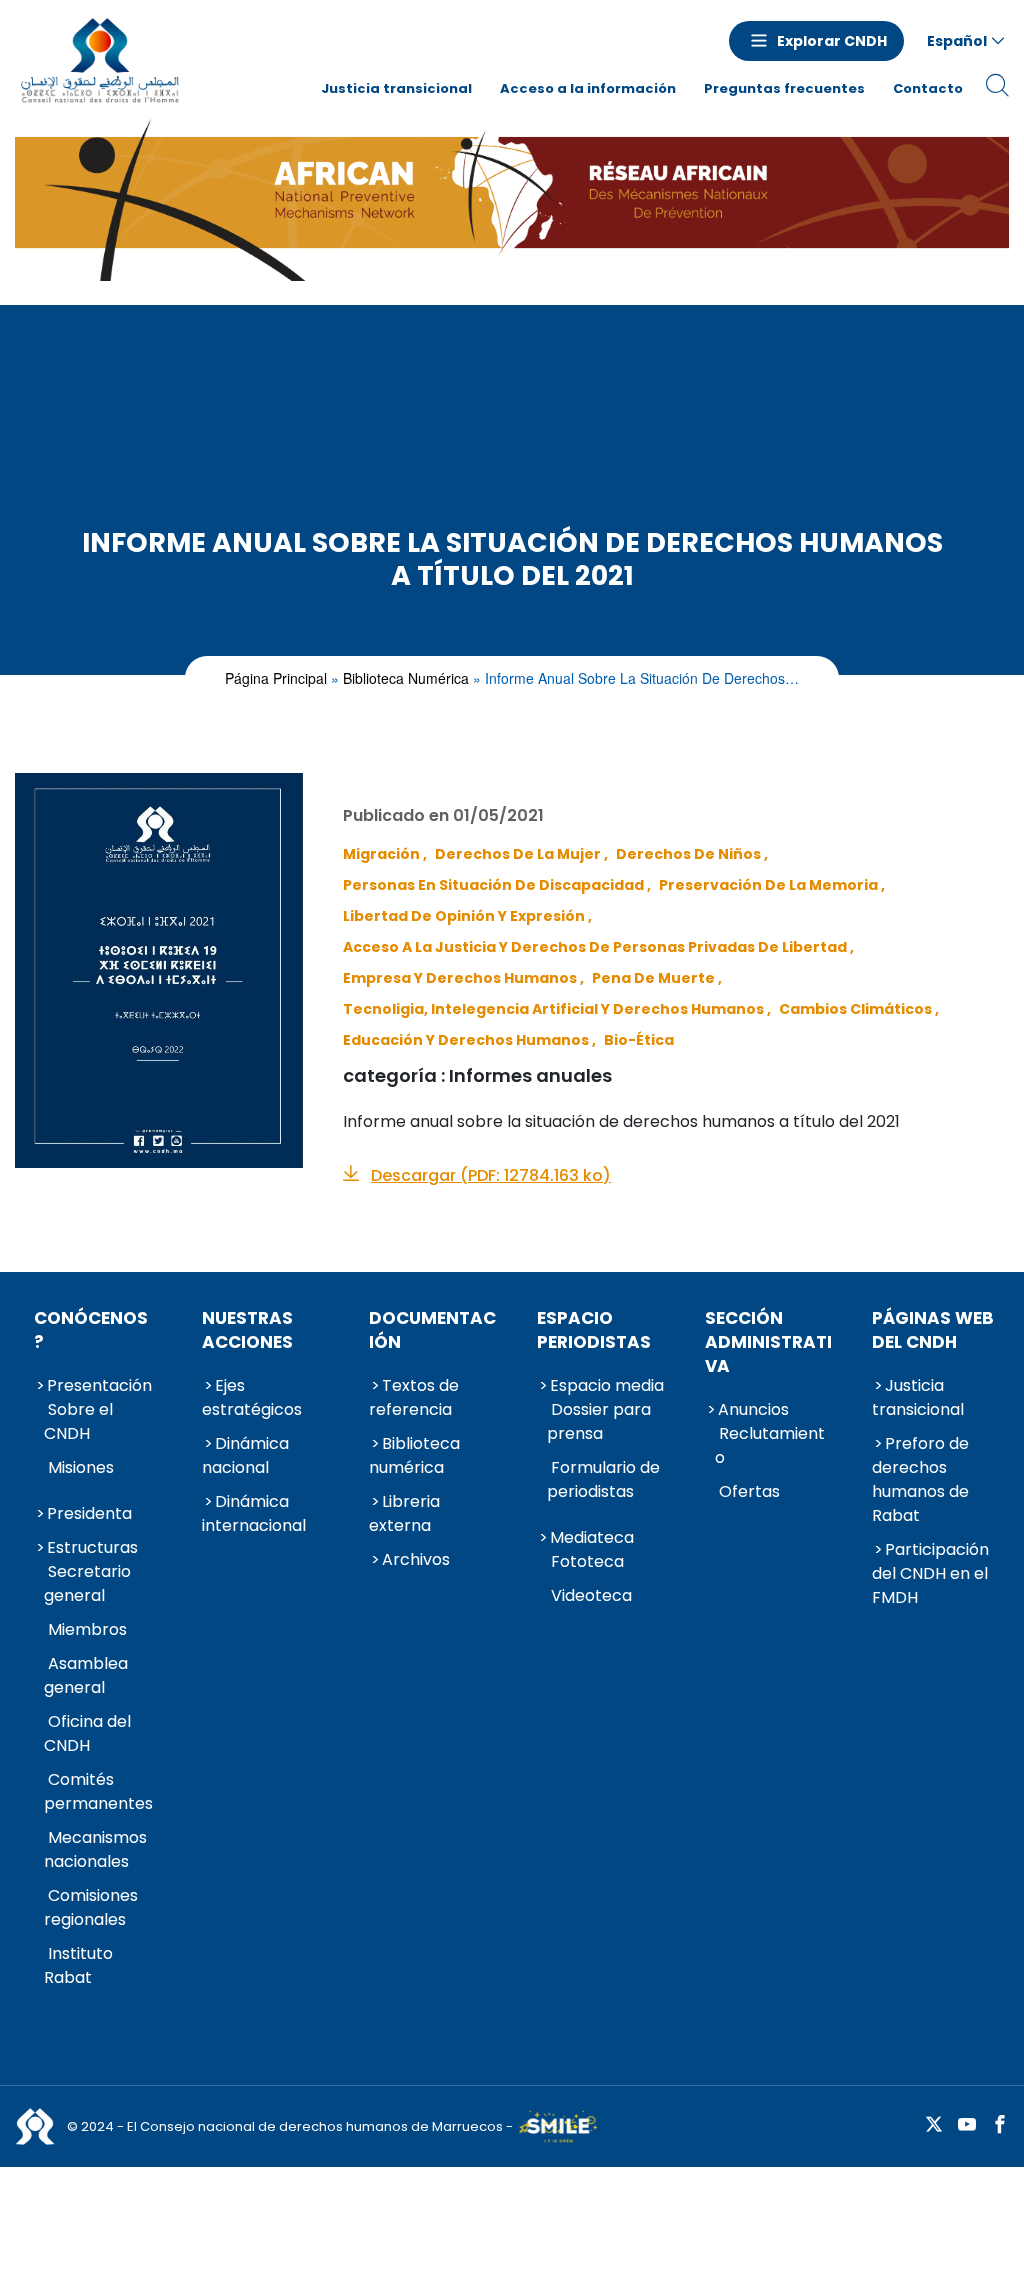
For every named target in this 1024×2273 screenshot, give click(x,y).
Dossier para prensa (599, 1421)
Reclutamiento (770, 1445)
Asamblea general (86, 1675)
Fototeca (587, 1561)
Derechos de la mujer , (521, 854)
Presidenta (89, 1513)
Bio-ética (639, 1040)
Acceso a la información (588, 88)
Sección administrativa (768, 1342)
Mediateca (592, 1537)
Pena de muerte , (657, 978)
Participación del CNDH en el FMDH (930, 1573)
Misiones (81, 1467)
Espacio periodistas (594, 1330)
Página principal (276, 678)
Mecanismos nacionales (95, 1849)
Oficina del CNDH (87, 1733)
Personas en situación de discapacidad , (497, 885)
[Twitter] (934, 2125)
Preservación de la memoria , (772, 885)
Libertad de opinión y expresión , (467, 916)
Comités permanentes (98, 1791)
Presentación (99, 1385)
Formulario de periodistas (603, 1479)
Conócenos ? (91, 1330)
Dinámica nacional (245, 1455)
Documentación (432, 1330)
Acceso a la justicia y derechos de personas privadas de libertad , (598, 947)
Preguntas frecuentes (784, 88)
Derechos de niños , (692, 854)
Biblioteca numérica (406, 678)
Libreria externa (404, 1513)
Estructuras (92, 1547)
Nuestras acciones (247, 1330)
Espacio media (607, 1385)
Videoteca (591, 1595)
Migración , (385, 854)
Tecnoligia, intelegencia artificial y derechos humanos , (557, 1009)
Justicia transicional (396, 88)
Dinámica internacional (254, 1513)
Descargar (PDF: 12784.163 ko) (491, 1176)
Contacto (928, 88)
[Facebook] (1000, 2125)
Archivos (416, 1559)
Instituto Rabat (78, 1965)
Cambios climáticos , (859, 1009)
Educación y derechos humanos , (469, 1040)
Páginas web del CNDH (933, 1330)
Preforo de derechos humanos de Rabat (920, 1479)
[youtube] (967, 2125)
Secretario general (87, 1583)
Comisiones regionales (91, 1907)
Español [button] (957, 41)
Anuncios (753, 1409)
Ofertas (749, 1491)
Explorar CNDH (832, 41)
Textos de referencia (414, 1397)
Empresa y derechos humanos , (463, 978)
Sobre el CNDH (78, 1421)
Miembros (87, 1629)
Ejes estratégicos (252, 1397)
